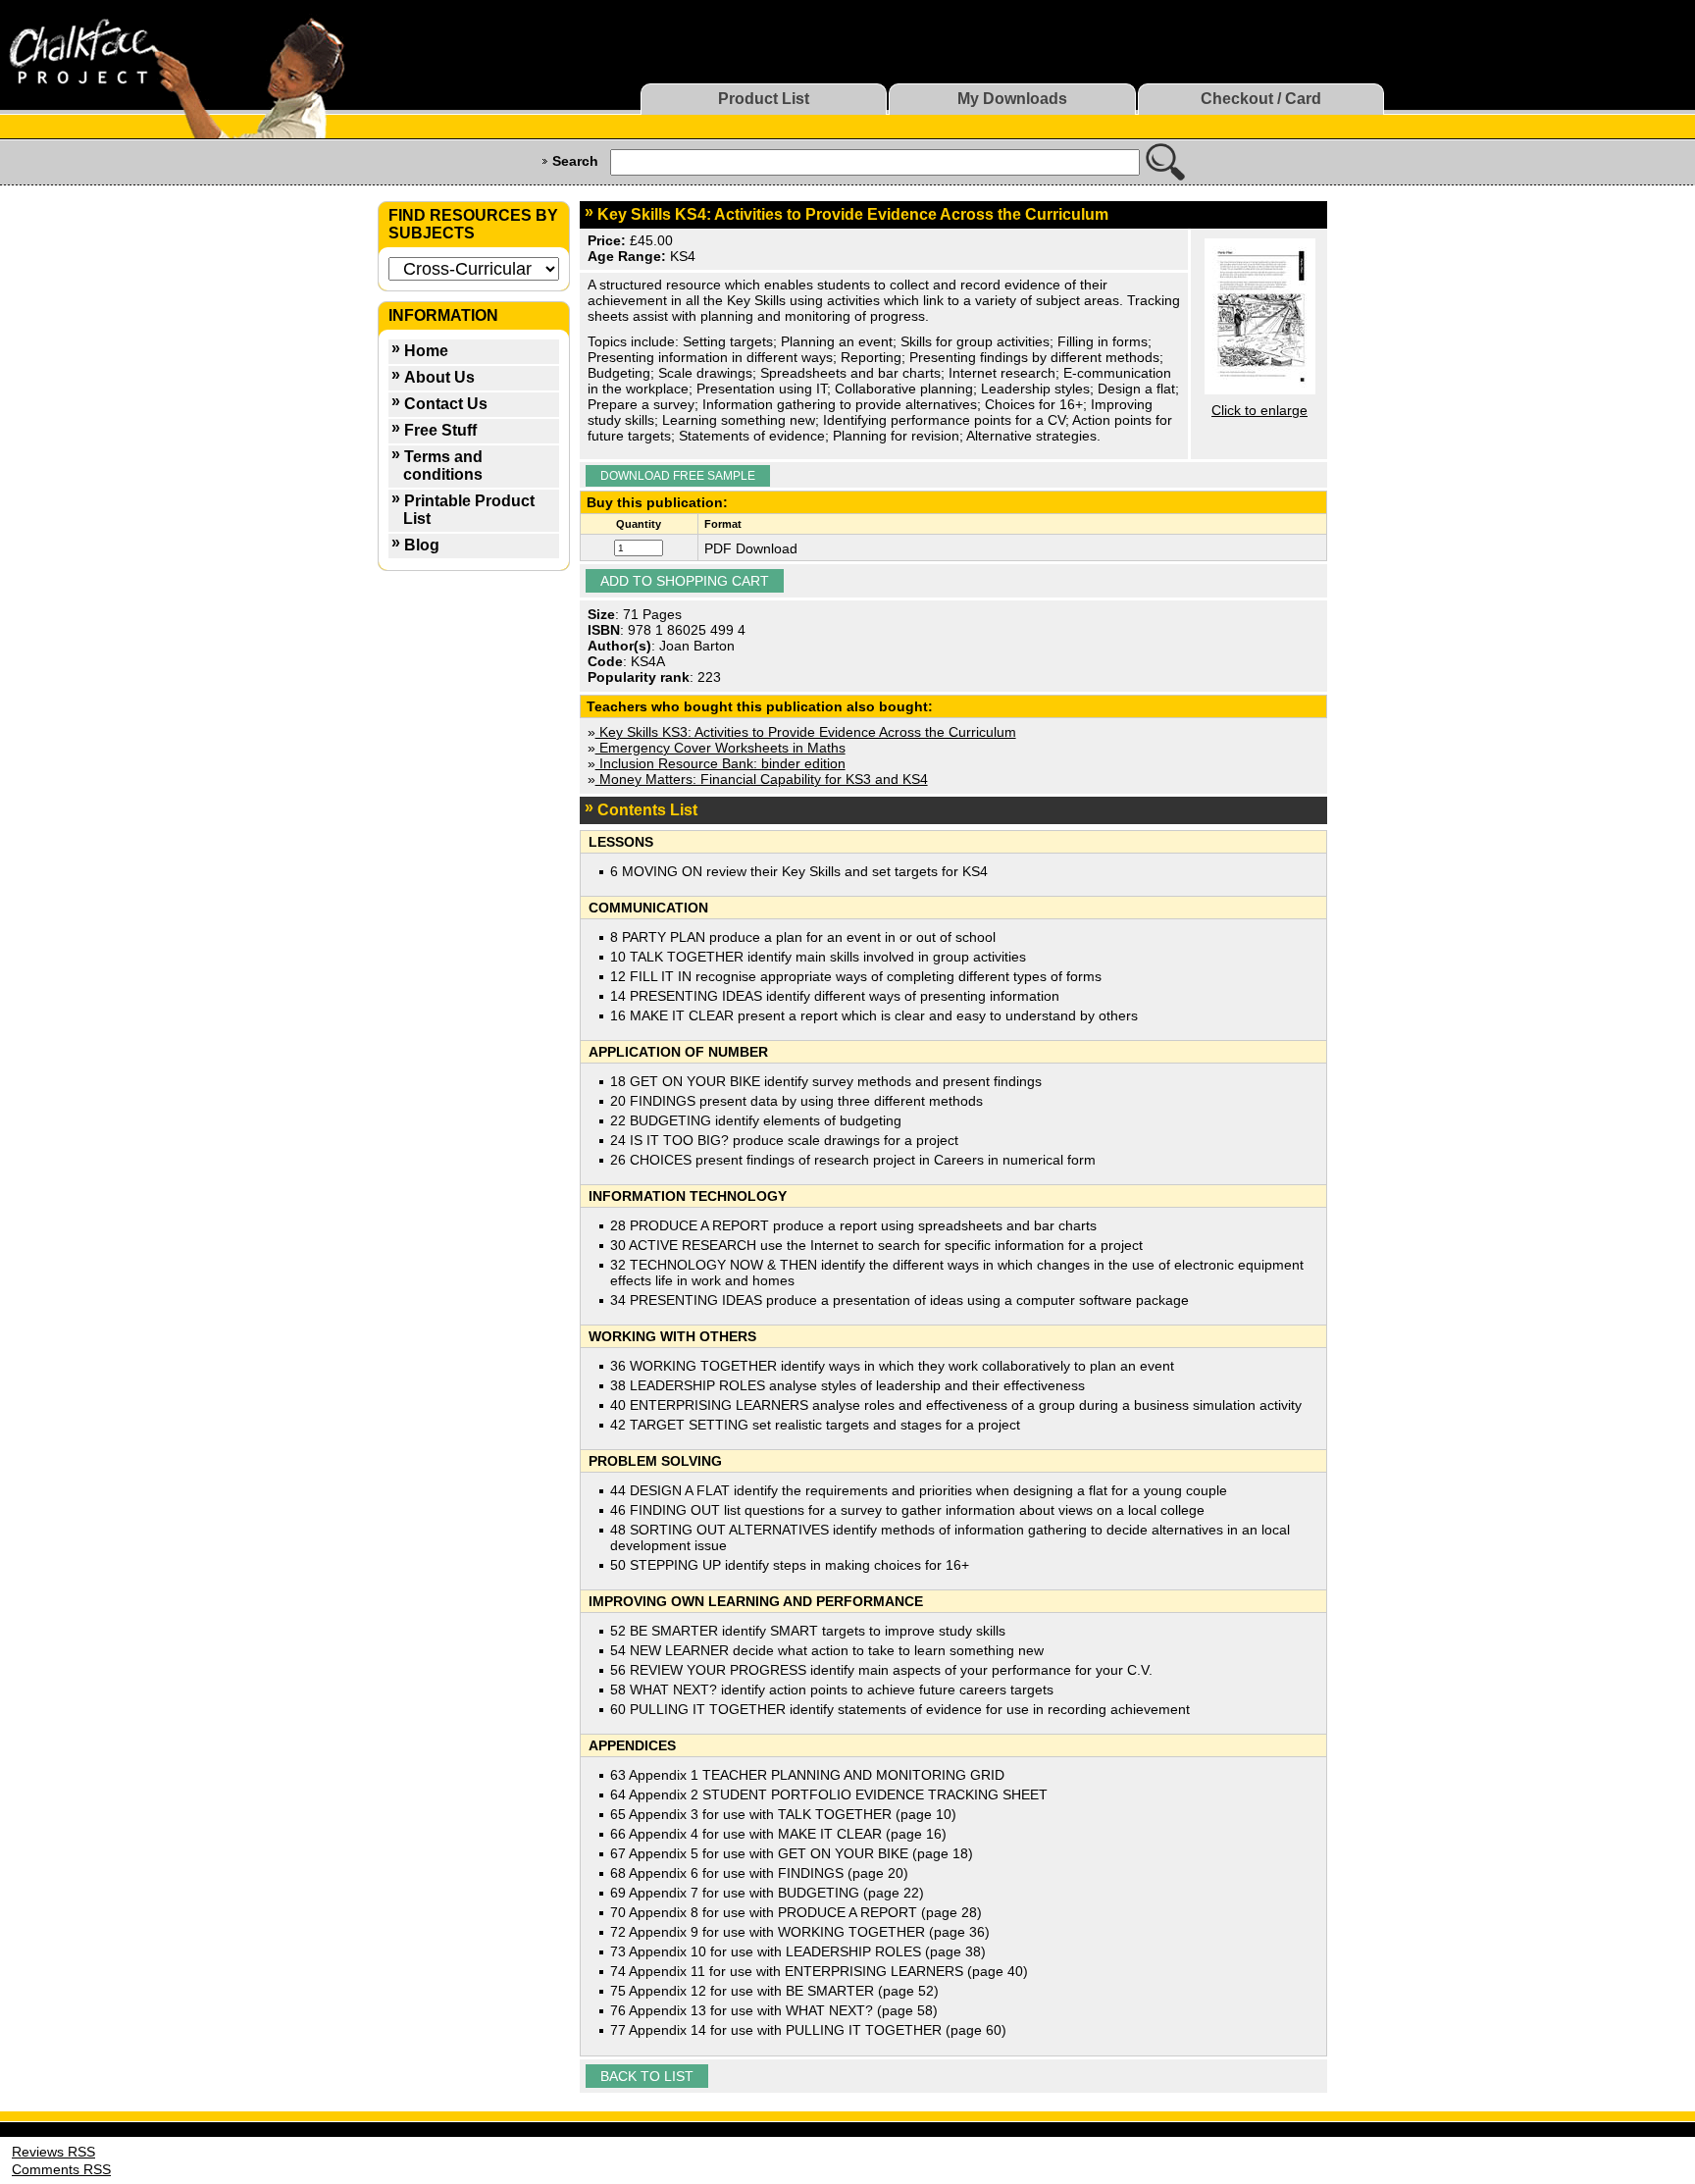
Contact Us (446, 404)
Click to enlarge (1259, 410)
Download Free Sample (678, 476)
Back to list (647, 2076)
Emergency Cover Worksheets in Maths (720, 748)
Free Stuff (440, 430)
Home (426, 351)
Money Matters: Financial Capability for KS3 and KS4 (762, 779)
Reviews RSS (53, 2152)
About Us (439, 377)
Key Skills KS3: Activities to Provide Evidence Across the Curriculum (806, 732)
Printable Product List (469, 510)
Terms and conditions (443, 466)
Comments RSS (61, 2169)
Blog (422, 545)
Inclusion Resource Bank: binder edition (720, 763)
